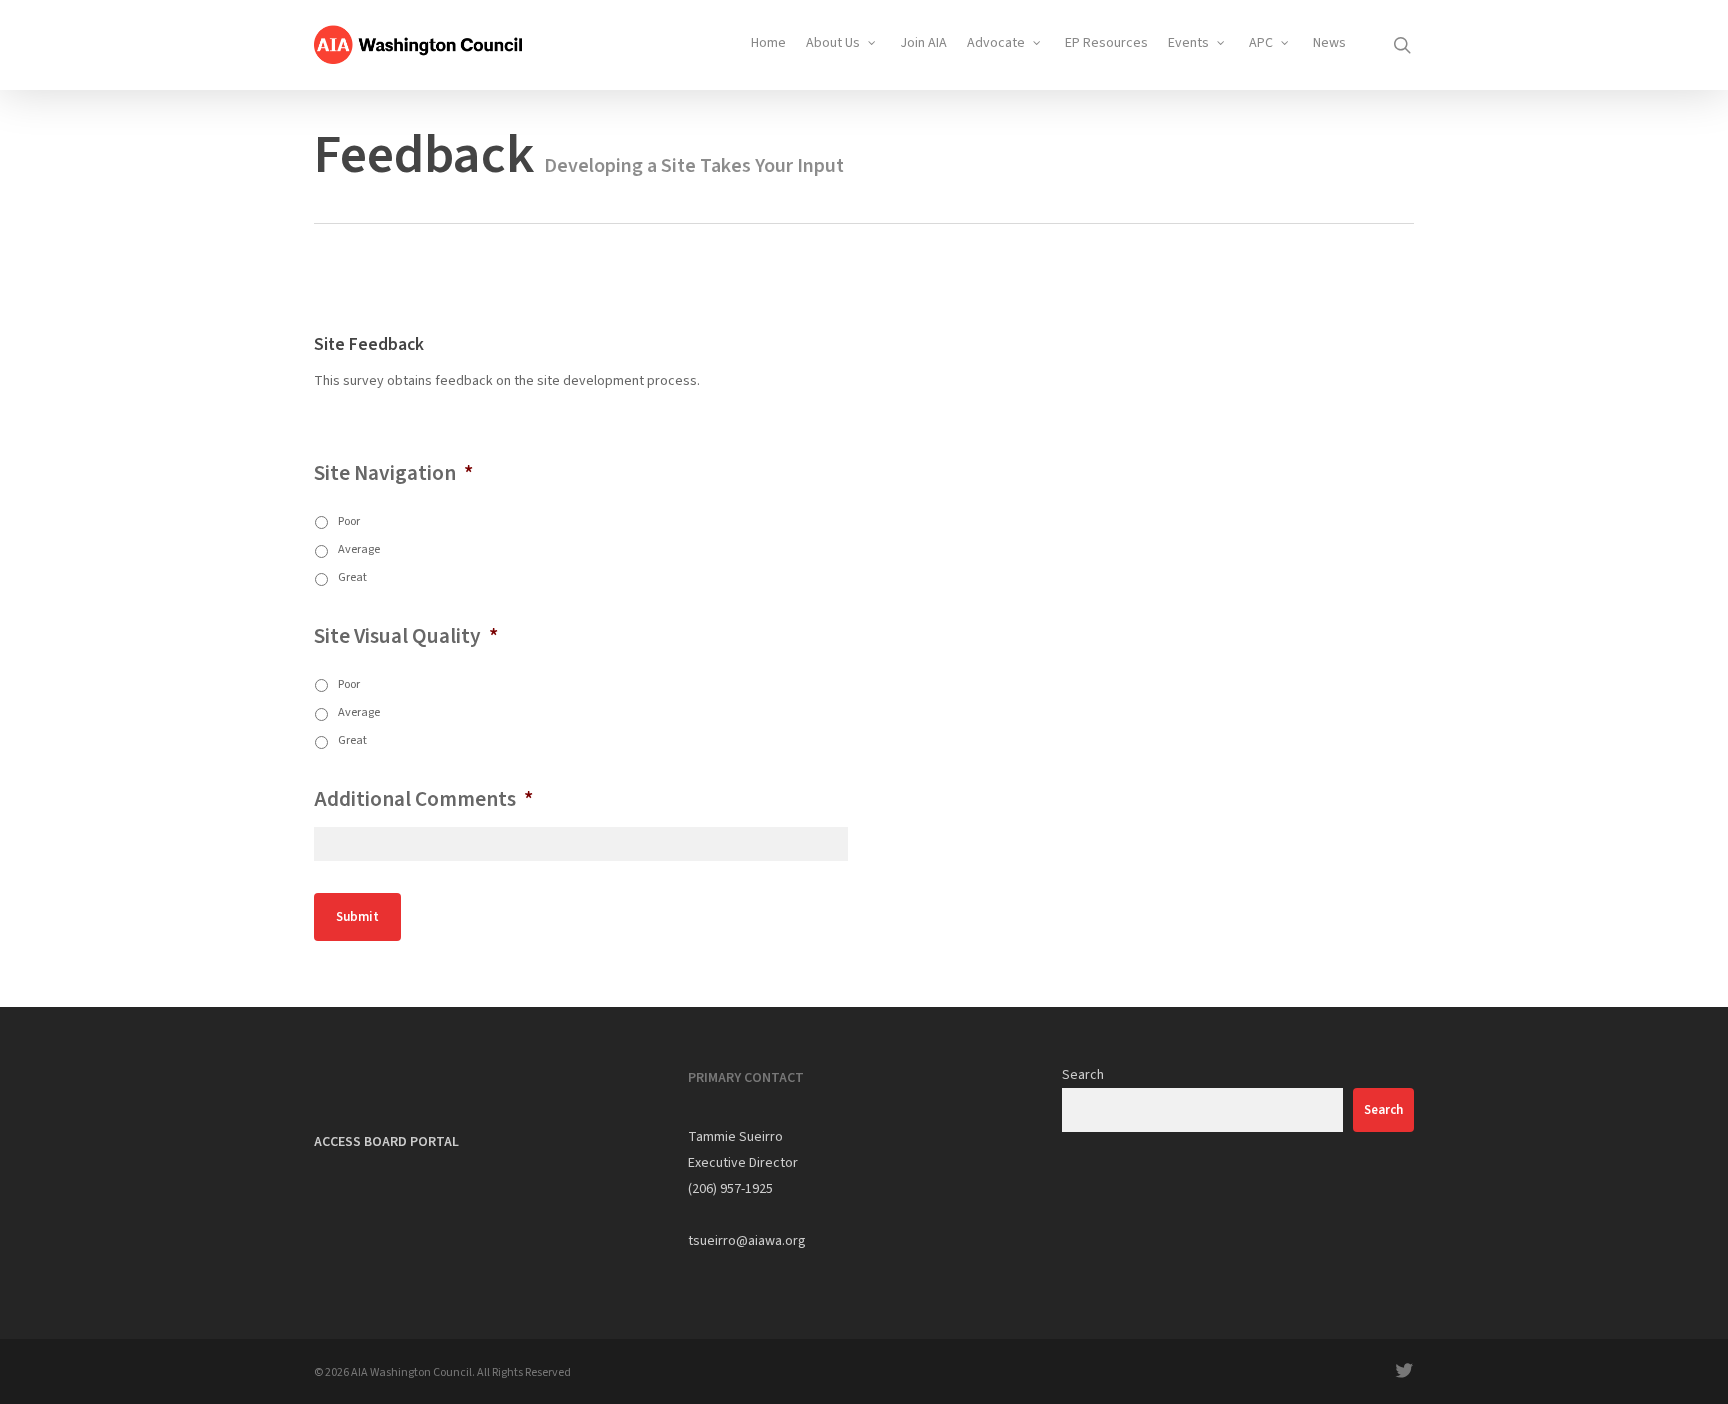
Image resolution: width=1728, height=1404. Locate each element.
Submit (357, 917)
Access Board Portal (386, 1142)
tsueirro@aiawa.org (747, 1241)
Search (1083, 1075)
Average (359, 549)
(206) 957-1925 (730, 1189)
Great (352, 577)
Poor (349, 521)
